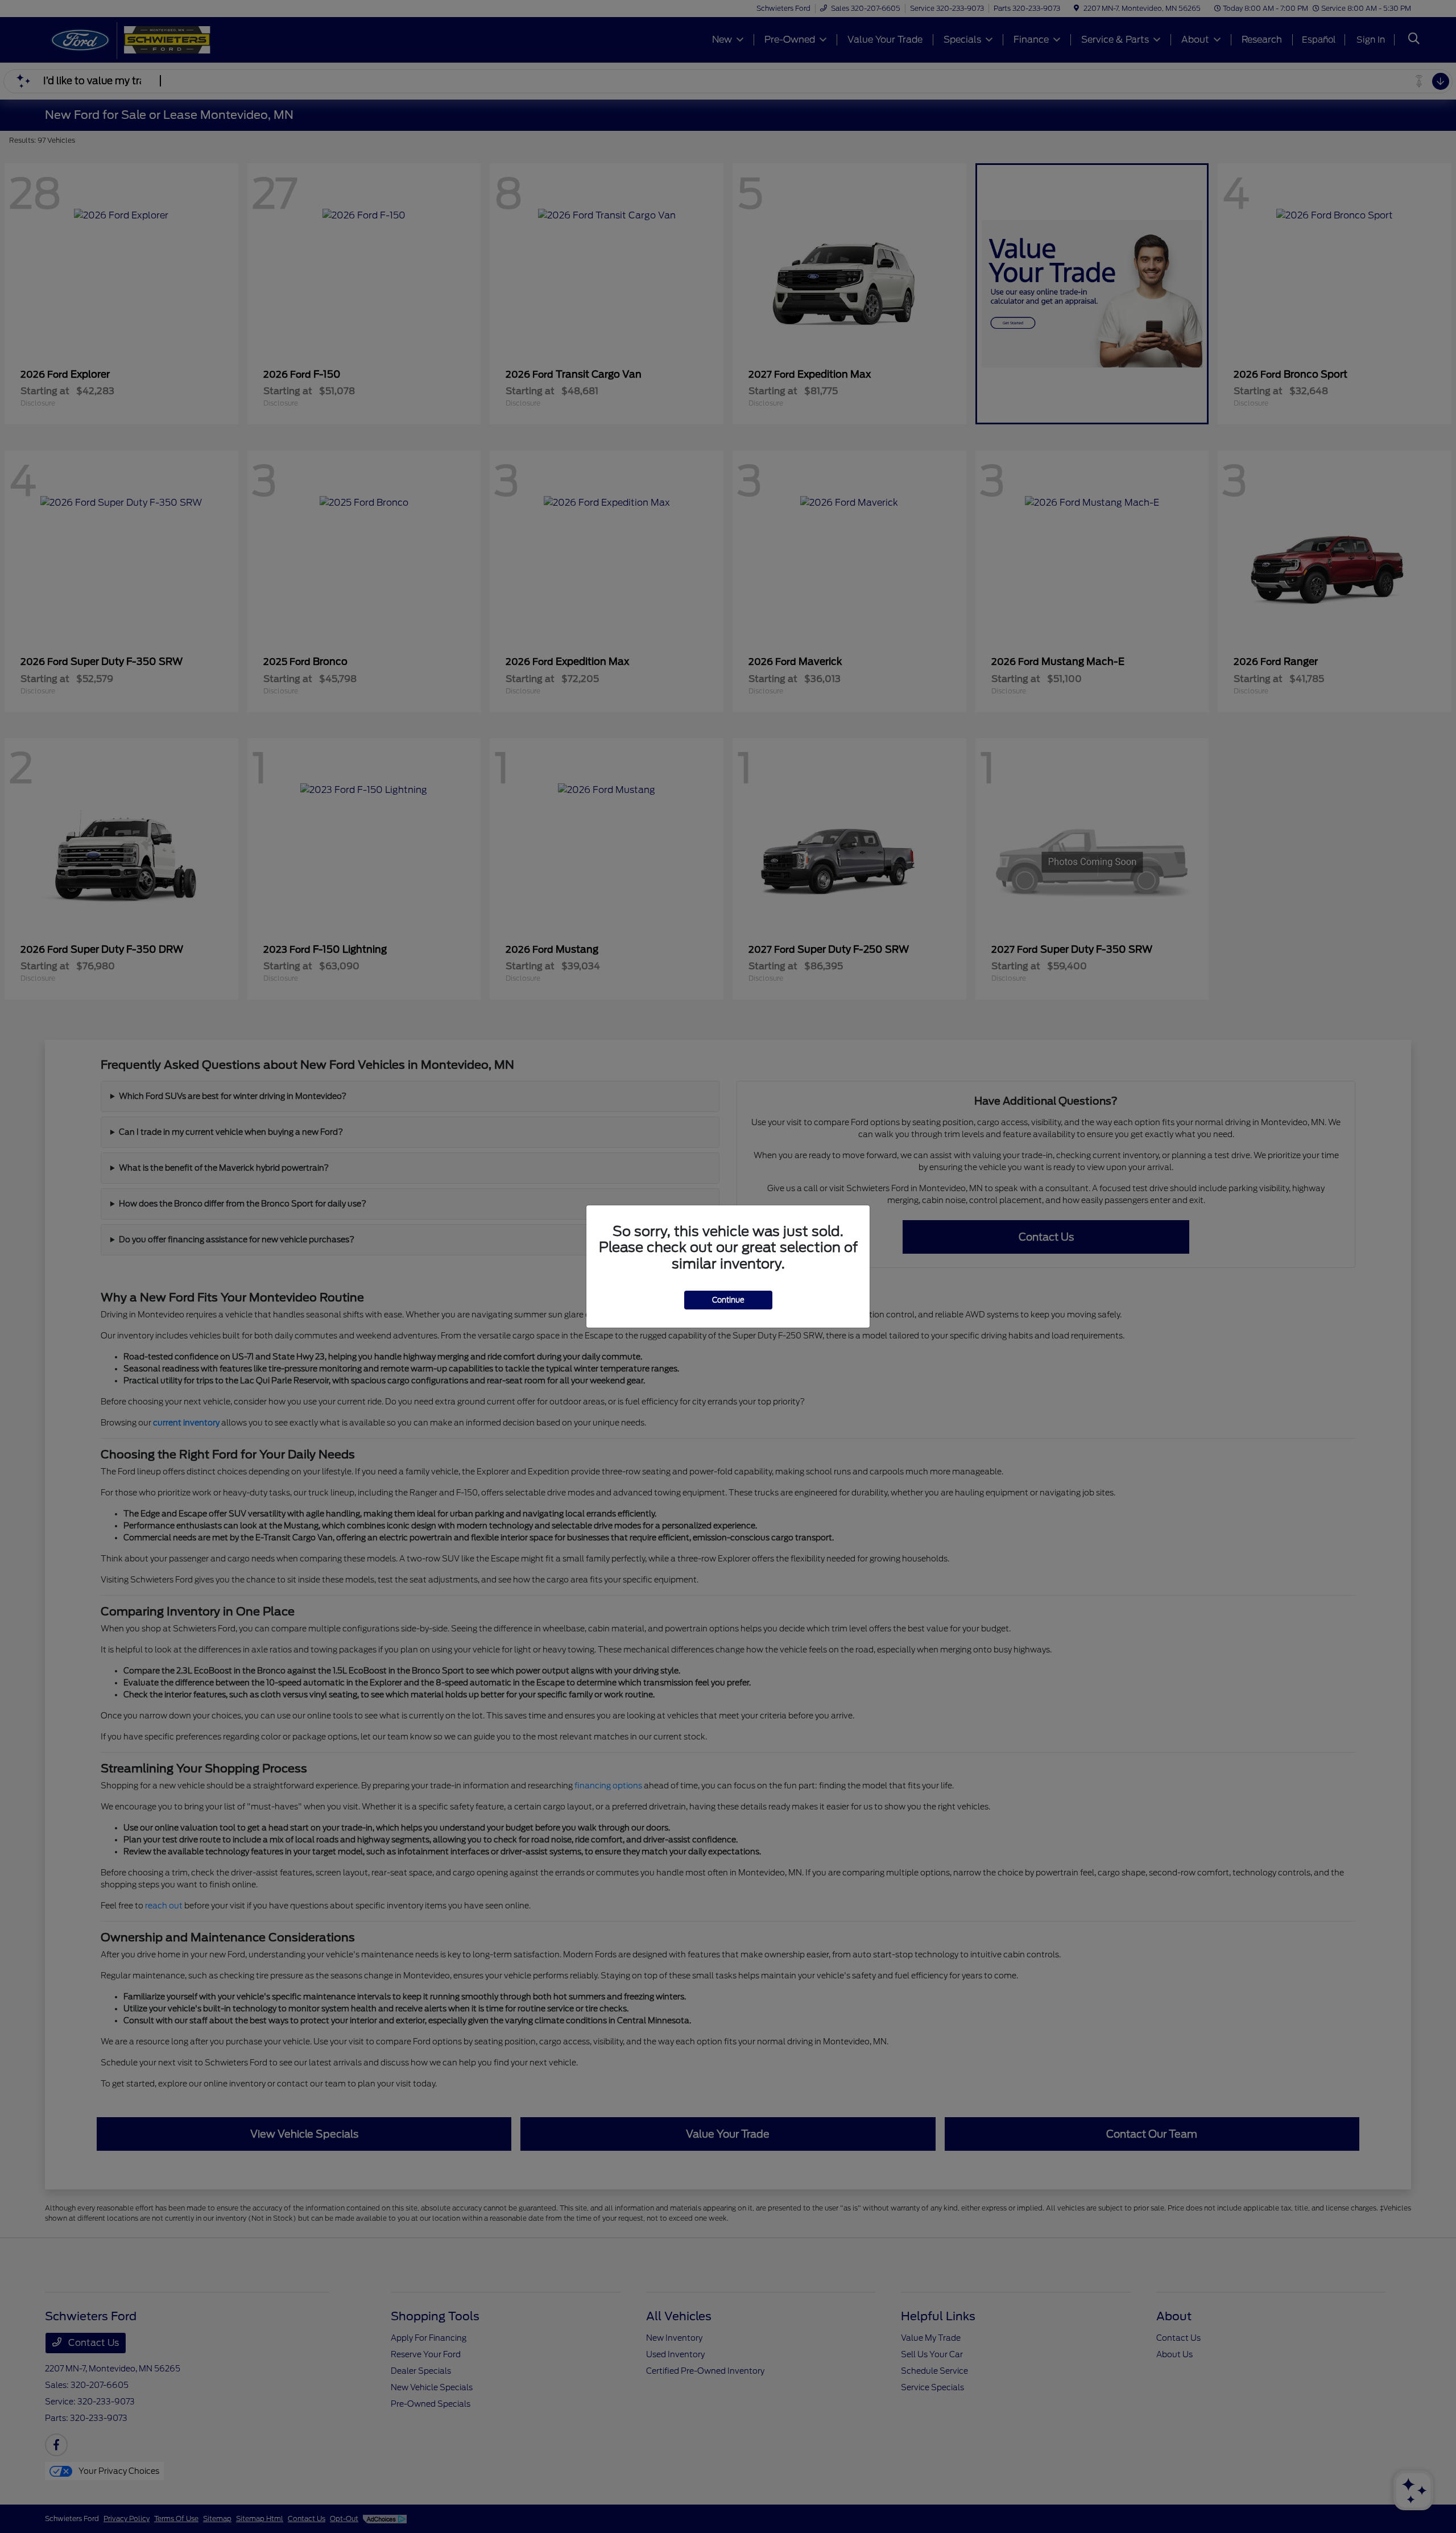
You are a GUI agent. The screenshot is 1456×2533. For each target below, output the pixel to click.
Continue (728, 1300)
